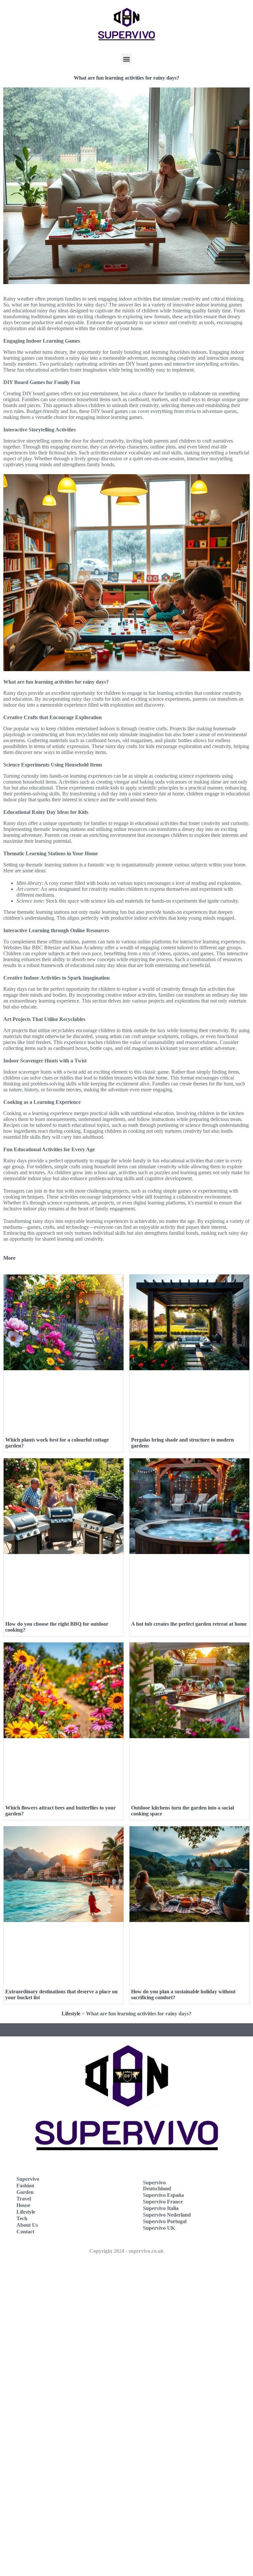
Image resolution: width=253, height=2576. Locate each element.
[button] (127, 59)
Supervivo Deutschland (157, 2186)
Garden (25, 2192)
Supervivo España (163, 2195)
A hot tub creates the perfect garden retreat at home (189, 1624)
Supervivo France (163, 2202)
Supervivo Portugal (165, 2221)
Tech (22, 2218)
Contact (25, 2232)
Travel (24, 2199)
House (23, 2205)
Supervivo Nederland (167, 2215)
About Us (27, 2225)
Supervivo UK (159, 2228)
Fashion (25, 2186)
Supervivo (28, 2179)
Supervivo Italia (161, 2208)
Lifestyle (71, 2014)
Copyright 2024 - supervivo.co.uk (126, 2251)
